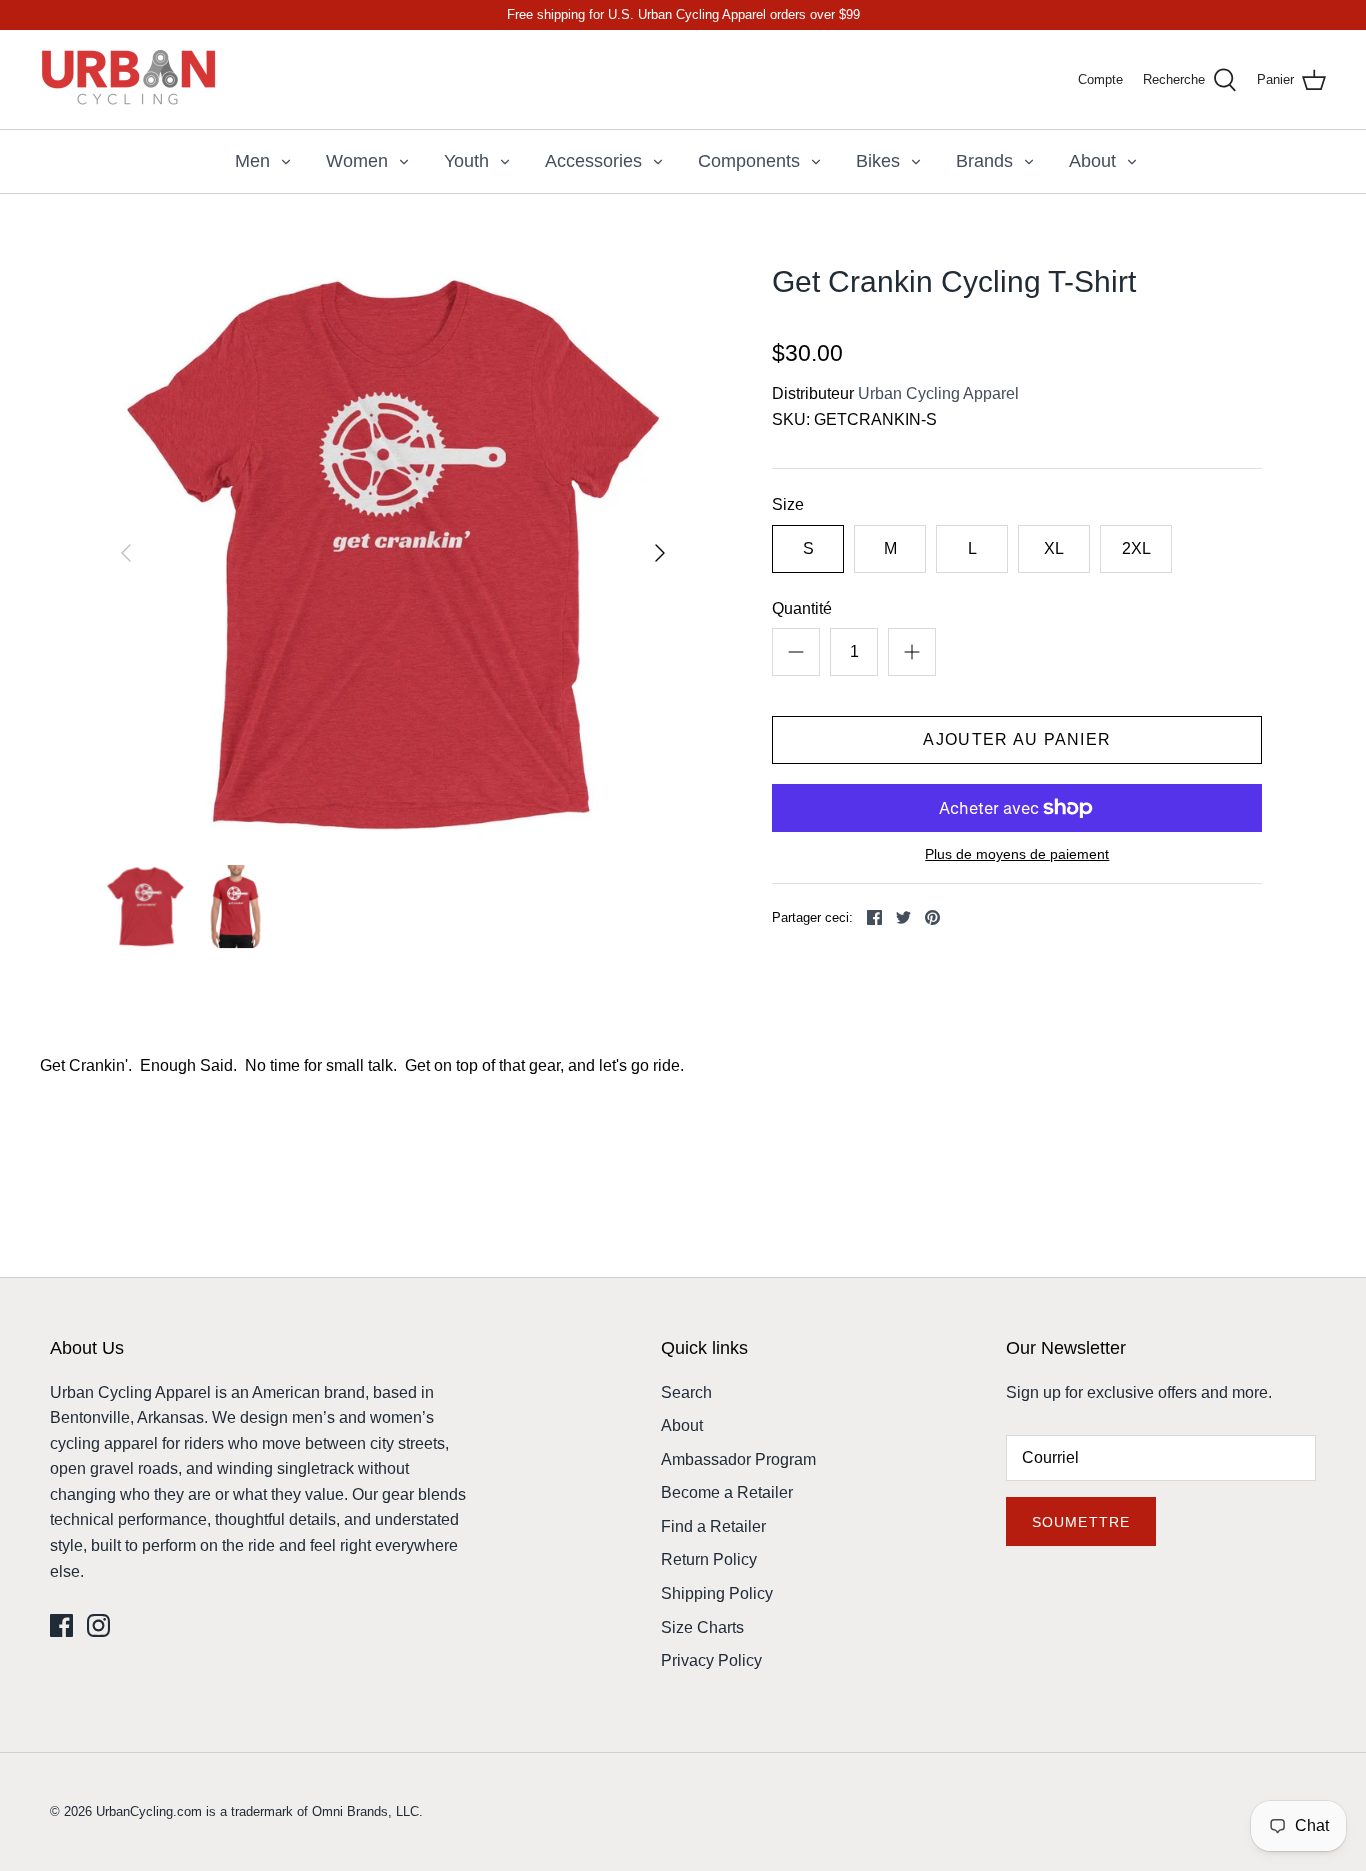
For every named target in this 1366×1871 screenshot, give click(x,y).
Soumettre (1081, 1522)
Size (788, 504)
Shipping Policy (717, 1593)
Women (357, 161)
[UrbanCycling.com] (130, 79)
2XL (1136, 548)
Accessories (593, 161)
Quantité (802, 608)
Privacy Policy (711, 1660)
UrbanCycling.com (149, 1811)
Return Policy (709, 1559)
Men (252, 161)
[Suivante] (660, 553)
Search (686, 1392)
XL (1054, 548)
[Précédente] (126, 553)
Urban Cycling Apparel (938, 393)
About (1092, 161)
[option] (393, 553)
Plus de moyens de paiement (1017, 854)
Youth (466, 161)
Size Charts (702, 1627)
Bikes (878, 161)
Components (749, 161)
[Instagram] (98, 1625)
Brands (984, 161)
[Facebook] (61, 1625)
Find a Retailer (713, 1526)
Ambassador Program (738, 1459)
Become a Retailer (727, 1492)
